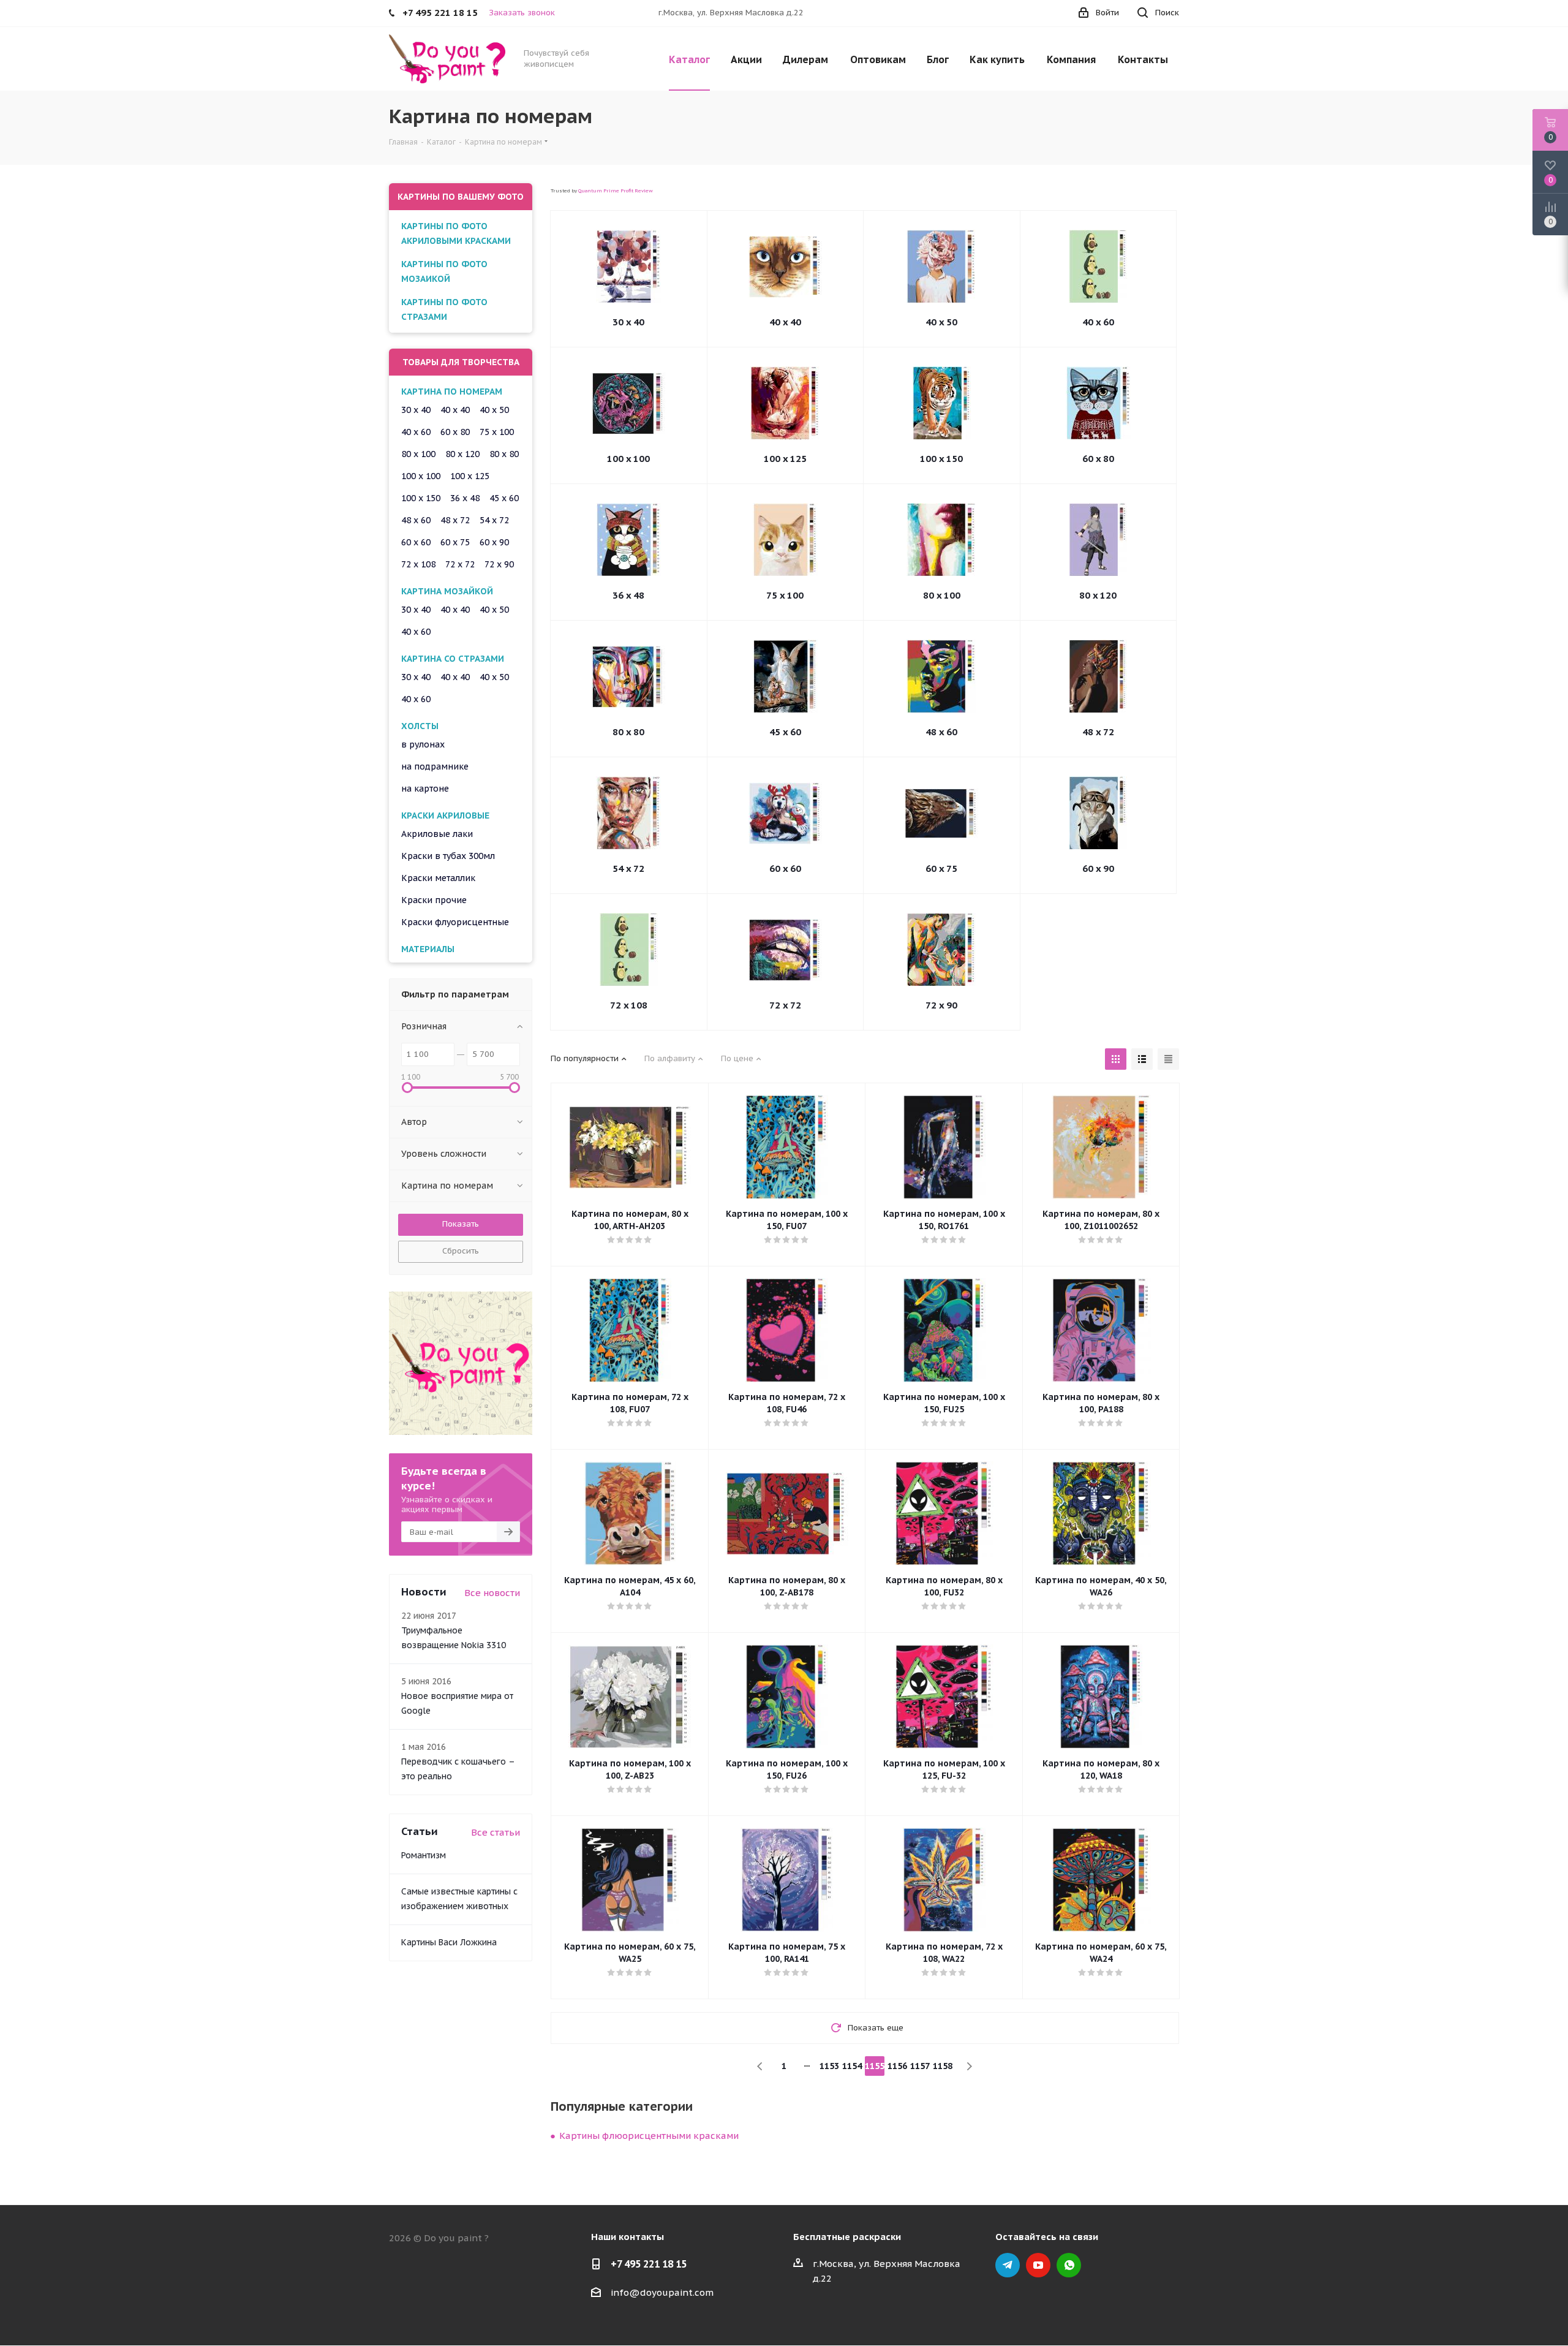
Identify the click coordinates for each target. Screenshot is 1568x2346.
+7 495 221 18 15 (649, 2264)
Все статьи (496, 1832)
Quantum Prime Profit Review (616, 191)
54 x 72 (628, 868)
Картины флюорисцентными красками (649, 2136)
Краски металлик (438, 878)
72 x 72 (785, 1005)
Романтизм (424, 1855)
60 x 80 (1098, 459)
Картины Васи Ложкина (449, 1942)
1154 (852, 2066)
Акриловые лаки (437, 834)
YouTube (1038, 2265)
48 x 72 (1098, 732)
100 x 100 (628, 459)
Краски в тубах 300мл (448, 856)
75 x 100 (785, 595)
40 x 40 (785, 322)
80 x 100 (942, 595)
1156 (897, 2066)
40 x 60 (1098, 322)
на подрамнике (435, 766)
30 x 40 (628, 322)
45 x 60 (785, 732)
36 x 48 (628, 595)
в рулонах (423, 744)
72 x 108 (629, 1005)
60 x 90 (1098, 868)
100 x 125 (785, 459)
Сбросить (461, 1251)
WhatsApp (1069, 2265)
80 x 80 (628, 732)
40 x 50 (941, 322)
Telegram (1008, 2265)
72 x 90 (941, 1005)
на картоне (425, 789)
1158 (943, 2066)
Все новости (492, 1593)
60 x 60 (785, 868)
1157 (920, 2066)
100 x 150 (941, 459)
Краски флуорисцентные (455, 922)
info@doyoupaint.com (662, 2292)
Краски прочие (434, 900)
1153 (829, 2066)
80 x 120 (1098, 595)
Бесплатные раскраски (847, 2237)
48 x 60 (941, 732)
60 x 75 (941, 868)
